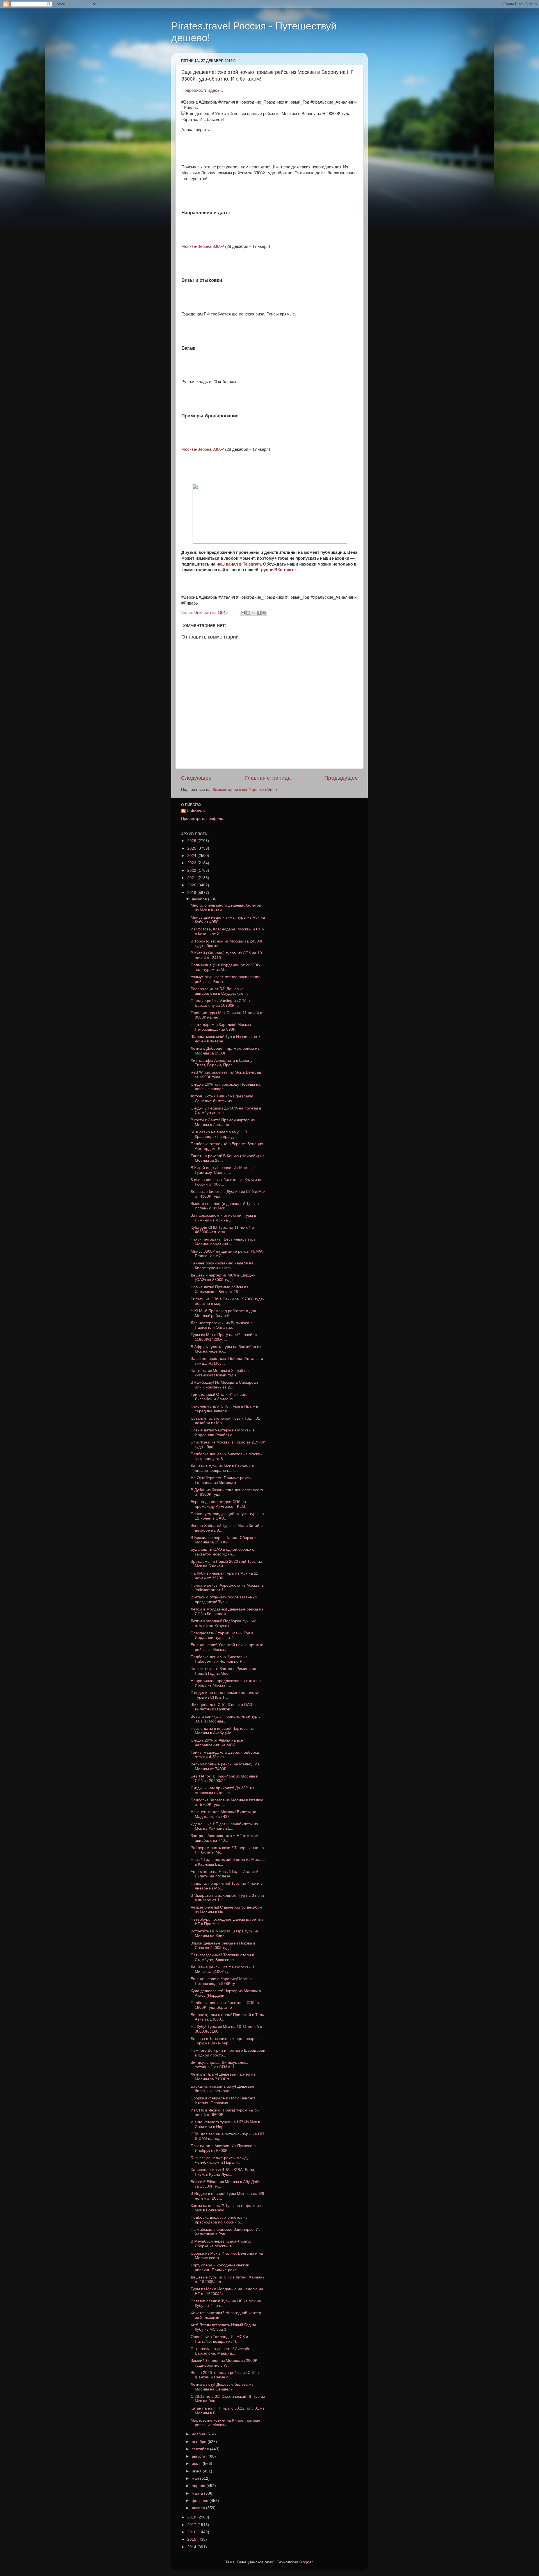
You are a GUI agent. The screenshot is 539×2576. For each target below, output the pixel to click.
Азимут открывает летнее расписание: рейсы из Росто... (226, 979)
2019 (192, 893)
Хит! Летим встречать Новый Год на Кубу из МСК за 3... (223, 2327)
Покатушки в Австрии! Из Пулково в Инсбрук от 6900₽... (223, 2148)
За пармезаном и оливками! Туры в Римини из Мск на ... (223, 1218)
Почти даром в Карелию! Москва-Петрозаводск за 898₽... (221, 1027)
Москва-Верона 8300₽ (203, 246)
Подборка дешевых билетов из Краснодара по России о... (219, 2220)
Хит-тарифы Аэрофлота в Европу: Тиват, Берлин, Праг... (222, 1063)
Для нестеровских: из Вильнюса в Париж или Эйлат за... (221, 1325)
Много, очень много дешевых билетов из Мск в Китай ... (226, 908)
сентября (201, 2449)
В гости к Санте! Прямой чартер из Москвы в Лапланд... (223, 1122)
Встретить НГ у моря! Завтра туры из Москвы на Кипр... (225, 1933)
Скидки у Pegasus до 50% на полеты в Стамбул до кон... (226, 1110)
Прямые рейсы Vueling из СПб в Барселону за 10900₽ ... (220, 1003)
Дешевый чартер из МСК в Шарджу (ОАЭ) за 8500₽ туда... (223, 1277)
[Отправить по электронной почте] (243, 613)
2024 (192, 856)
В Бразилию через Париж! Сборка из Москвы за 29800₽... (224, 1540)
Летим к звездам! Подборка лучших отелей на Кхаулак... (223, 1623)
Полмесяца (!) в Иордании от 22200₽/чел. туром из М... (225, 967)
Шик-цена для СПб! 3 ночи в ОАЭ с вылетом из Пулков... (223, 1707)
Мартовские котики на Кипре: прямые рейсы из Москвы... (225, 2423)
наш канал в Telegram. (240, 564)
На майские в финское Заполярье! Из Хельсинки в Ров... (225, 2232)
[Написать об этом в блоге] (248, 613)
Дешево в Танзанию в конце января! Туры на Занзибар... (224, 2041)
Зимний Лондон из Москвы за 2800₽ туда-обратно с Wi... (224, 2363)
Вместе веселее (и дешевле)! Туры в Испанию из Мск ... (225, 1206)
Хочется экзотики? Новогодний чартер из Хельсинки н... (226, 2315)
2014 (192, 2547)
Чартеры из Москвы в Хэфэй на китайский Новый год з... (220, 1373)
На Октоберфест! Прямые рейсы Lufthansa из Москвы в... (221, 1480)
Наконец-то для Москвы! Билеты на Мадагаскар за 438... (223, 1814)
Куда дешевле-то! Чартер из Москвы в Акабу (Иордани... (226, 1993)
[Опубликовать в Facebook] (259, 613)
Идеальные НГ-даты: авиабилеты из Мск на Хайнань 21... (224, 1826)
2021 (192, 878)
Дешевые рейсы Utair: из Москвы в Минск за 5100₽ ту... (222, 1969)
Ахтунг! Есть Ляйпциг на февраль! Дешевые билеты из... (222, 1098)
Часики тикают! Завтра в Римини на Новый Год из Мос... (223, 1671)
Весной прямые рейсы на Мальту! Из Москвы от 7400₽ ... (225, 1766)
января (199, 2508)
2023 (192, 863)
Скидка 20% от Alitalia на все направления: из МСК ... (217, 1743)
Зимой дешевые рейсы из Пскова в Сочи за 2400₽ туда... (223, 1945)
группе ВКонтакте (278, 570)
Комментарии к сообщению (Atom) (245, 790)
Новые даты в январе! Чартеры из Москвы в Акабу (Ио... (222, 1731)
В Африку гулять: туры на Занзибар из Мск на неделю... (226, 1349)
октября (200, 2442)
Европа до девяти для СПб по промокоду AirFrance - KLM (218, 1504)
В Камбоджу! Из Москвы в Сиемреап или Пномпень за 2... (224, 1385)
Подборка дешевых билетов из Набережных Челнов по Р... (219, 1659)
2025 (192, 848)
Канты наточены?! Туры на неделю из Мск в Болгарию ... (226, 2208)
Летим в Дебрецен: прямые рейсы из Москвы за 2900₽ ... (225, 1051)
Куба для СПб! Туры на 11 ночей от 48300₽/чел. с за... (223, 1230)
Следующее (196, 778)
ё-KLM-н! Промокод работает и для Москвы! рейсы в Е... (223, 1313)
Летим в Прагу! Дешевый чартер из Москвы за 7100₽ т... (223, 2077)
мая (196, 2478)
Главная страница (268, 778)
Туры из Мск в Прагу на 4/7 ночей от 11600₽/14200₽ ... (224, 1337)
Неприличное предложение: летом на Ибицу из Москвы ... (226, 1683)
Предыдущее (341, 778)
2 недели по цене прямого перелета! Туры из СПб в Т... (225, 1695)
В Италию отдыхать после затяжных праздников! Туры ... (224, 1599)
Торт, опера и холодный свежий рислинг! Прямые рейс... (220, 2267)
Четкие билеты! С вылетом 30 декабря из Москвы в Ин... (226, 1910)
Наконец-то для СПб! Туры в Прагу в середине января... (224, 1409)
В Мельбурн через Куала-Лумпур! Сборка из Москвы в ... (222, 2244)
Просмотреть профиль (202, 819)
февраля (201, 2501)
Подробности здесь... (202, 90)
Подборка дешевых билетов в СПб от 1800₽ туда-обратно (225, 2005)
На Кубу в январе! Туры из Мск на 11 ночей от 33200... (224, 1576)
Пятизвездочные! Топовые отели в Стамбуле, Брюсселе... (222, 1957)
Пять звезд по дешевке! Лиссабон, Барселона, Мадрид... (222, 2351)
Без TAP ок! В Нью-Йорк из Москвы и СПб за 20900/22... (224, 1778)
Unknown (196, 811)
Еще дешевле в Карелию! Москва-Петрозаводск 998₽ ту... (222, 1981)
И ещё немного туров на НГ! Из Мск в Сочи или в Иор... (225, 2124)
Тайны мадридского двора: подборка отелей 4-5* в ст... (225, 1755)
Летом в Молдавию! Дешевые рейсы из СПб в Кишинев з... (227, 1611)
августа (199, 2456)
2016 (192, 2532)
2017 (192, 2525)
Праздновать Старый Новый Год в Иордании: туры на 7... (222, 1635)
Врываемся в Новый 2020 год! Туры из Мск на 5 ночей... (226, 1564)
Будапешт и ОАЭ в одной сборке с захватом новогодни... (222, 1552)
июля (197, 2464)
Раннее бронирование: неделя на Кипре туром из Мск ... (222, 1265)
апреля (199, 2486)
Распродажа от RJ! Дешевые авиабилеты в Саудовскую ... (219, 991)
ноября (199, 2434)
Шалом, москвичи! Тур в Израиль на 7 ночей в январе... (226, 1039)
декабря (200, 899)
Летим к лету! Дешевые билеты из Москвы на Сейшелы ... (222, 2387)
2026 (192, 841)
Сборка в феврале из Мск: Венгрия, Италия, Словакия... (224, 2100)
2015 (192, 2539)
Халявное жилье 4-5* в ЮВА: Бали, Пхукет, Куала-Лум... (223, 2172)
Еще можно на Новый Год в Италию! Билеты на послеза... (224, 1874)
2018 (192, 2517)
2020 (192, 885)
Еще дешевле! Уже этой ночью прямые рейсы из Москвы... (227, 1647)
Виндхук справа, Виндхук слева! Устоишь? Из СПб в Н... (220, 2065)
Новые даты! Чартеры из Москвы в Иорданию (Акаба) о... (222, 1432)
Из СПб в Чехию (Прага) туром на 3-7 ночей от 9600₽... (225, 2112)
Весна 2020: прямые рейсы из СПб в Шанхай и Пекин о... (225, 2375)
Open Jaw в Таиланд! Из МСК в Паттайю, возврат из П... (219, 2339)
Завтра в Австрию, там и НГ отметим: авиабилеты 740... (225, 1838)
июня (197, 2471)
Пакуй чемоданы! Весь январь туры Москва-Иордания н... (223, 1242)
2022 (192, 871)
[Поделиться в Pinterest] (264, 613)
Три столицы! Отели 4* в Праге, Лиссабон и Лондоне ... (220, 1397)
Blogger (306, 2562)
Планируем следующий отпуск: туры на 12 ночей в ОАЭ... (227, 1516)
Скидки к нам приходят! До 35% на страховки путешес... (223, 1790)
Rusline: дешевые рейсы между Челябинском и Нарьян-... (220, 2160)
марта (198, 2493)
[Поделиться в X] (253, 613)
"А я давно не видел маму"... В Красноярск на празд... (219, 1134)
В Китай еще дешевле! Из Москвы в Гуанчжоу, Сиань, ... (223, 1170)
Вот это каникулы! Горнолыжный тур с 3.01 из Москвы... (226, 1719)
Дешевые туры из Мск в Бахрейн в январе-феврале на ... (222, 1468)
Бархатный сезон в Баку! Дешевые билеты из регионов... (222, 2089)
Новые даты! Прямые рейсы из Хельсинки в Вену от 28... (219, 1289)
